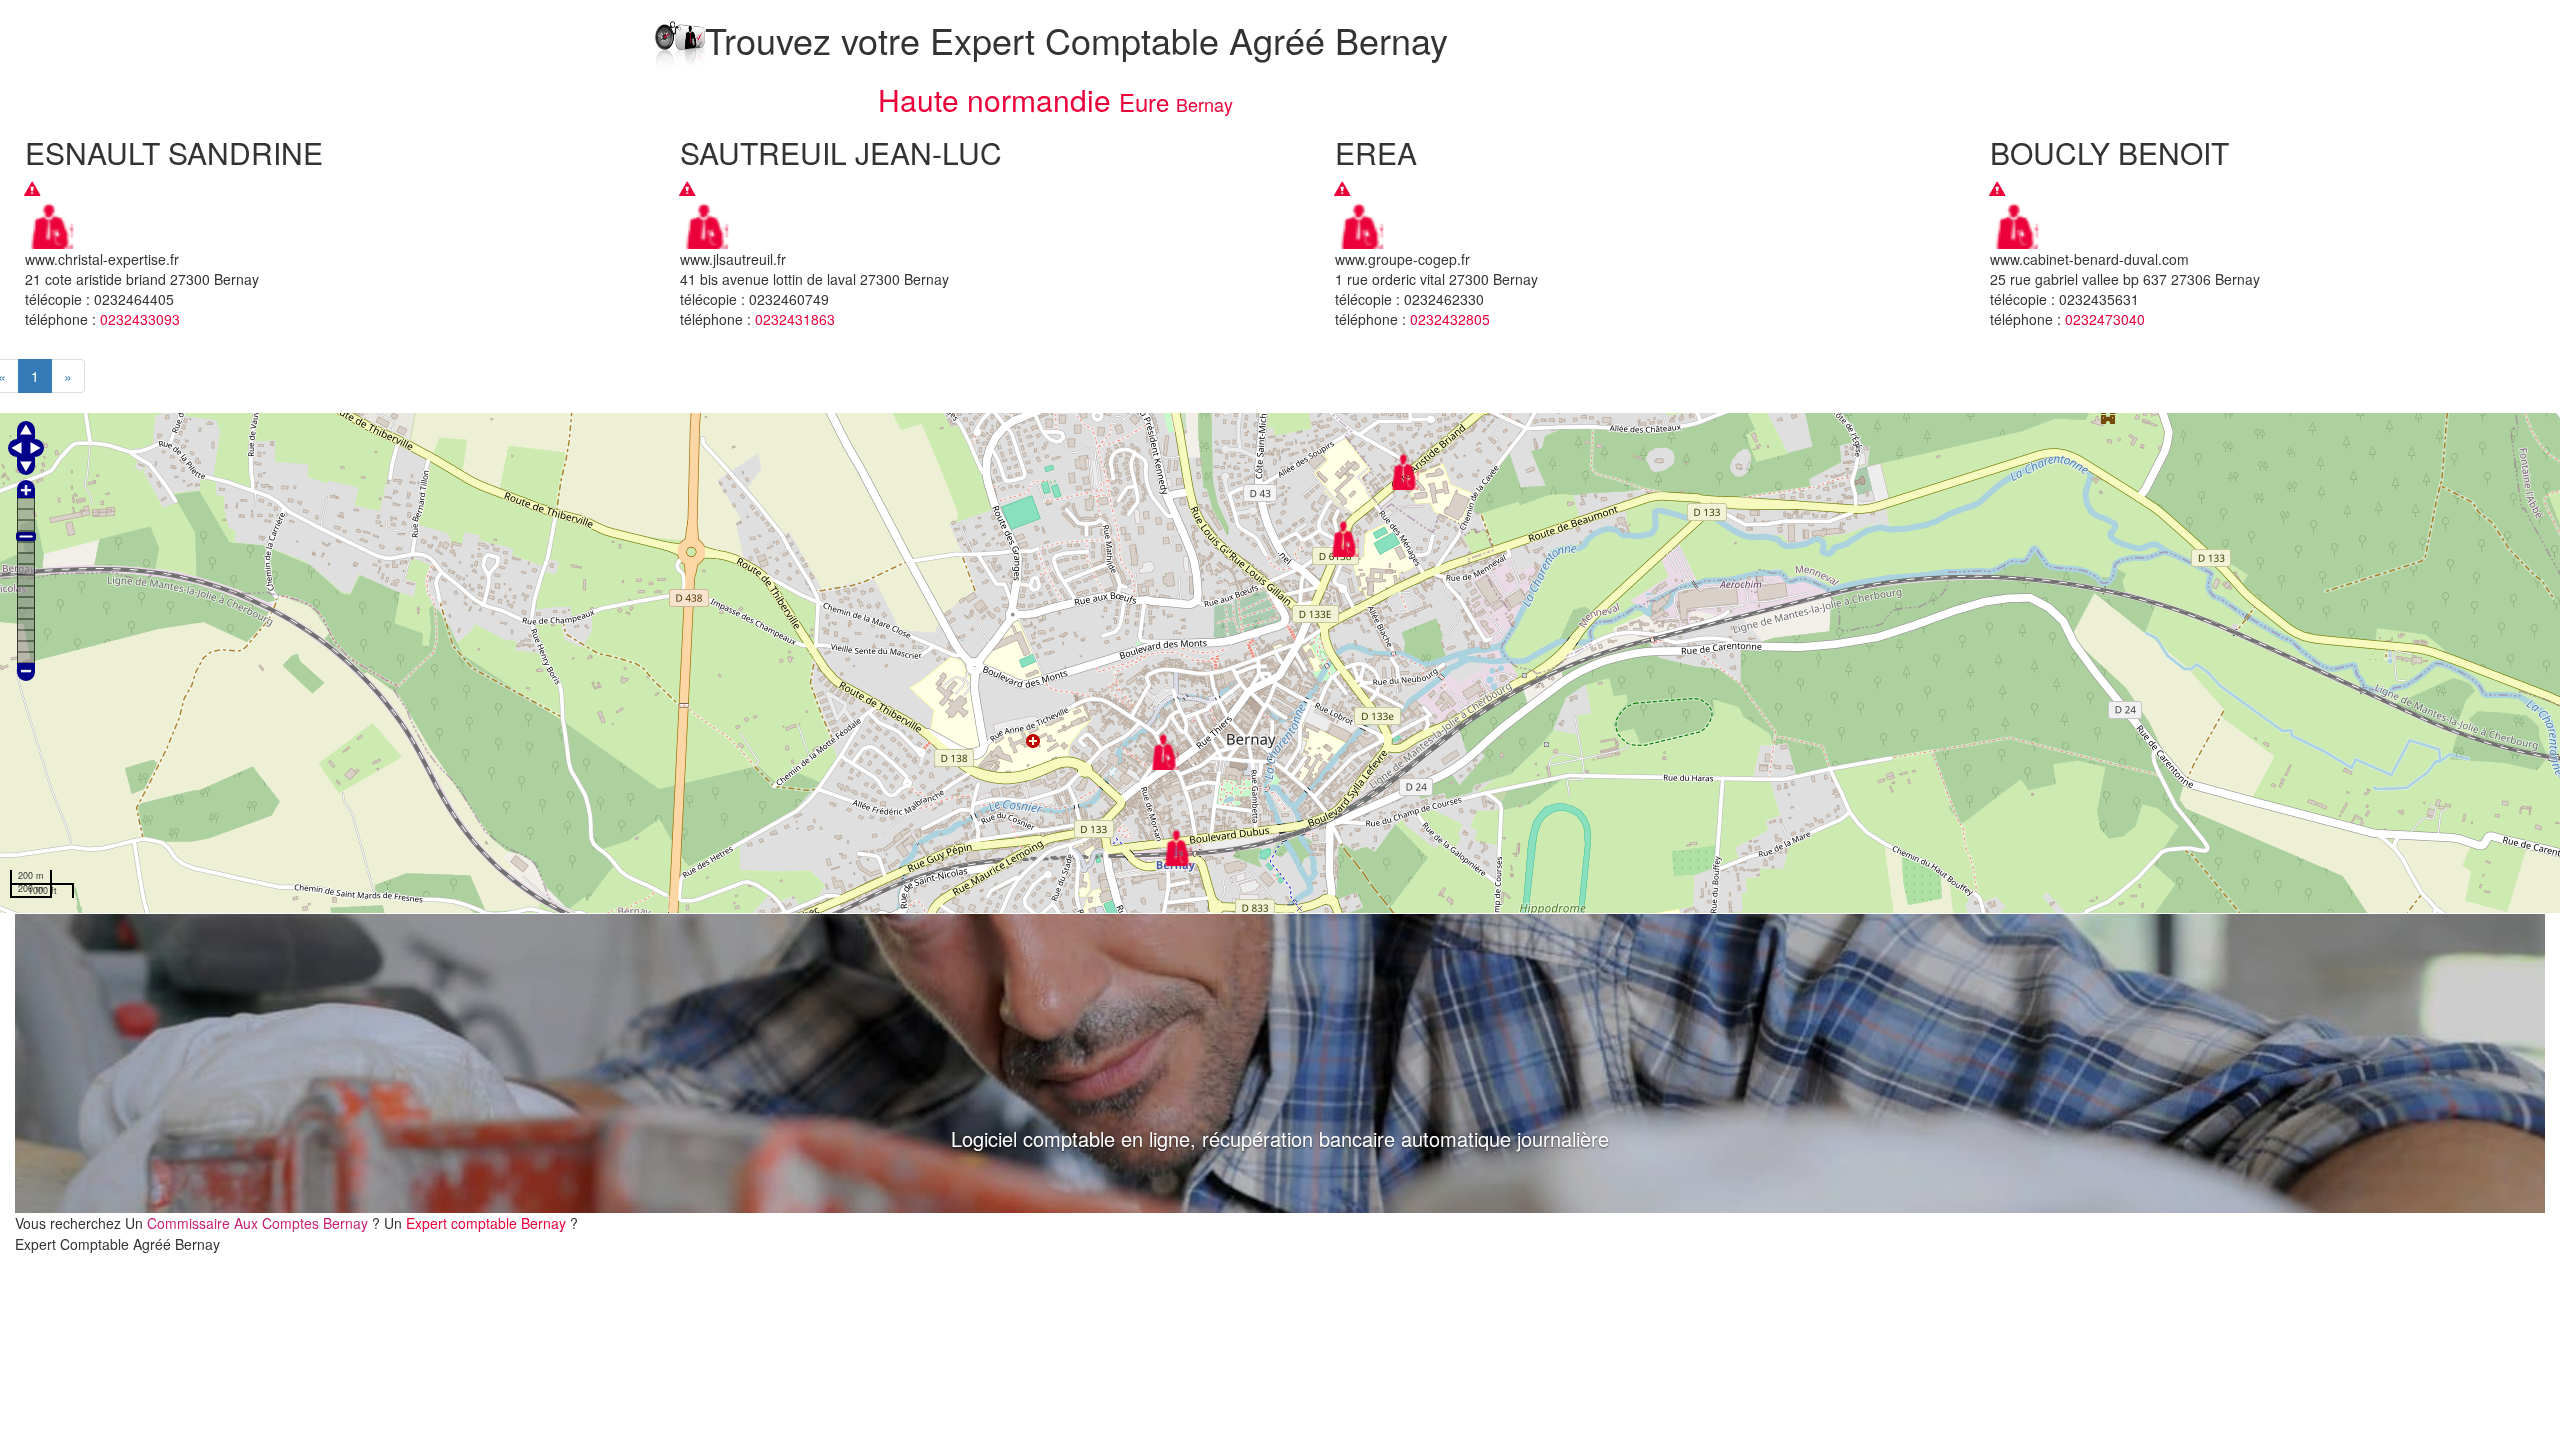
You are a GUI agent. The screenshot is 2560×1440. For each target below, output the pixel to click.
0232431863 (795, 319)
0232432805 (1450, 319)
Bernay (1204, 104)
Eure (1144, 101)
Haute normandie (994, 99)
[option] (1280, 1064)
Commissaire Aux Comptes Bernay (259, 1223)
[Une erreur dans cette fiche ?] (32, 189)
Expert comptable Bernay (488, 1223)
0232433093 (140, 319)
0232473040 (2105, 319)
